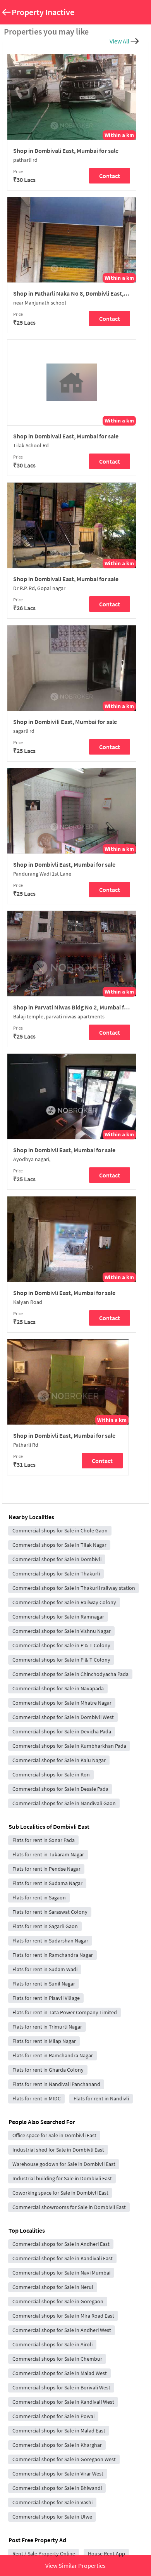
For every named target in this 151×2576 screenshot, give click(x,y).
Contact (110, 176)
